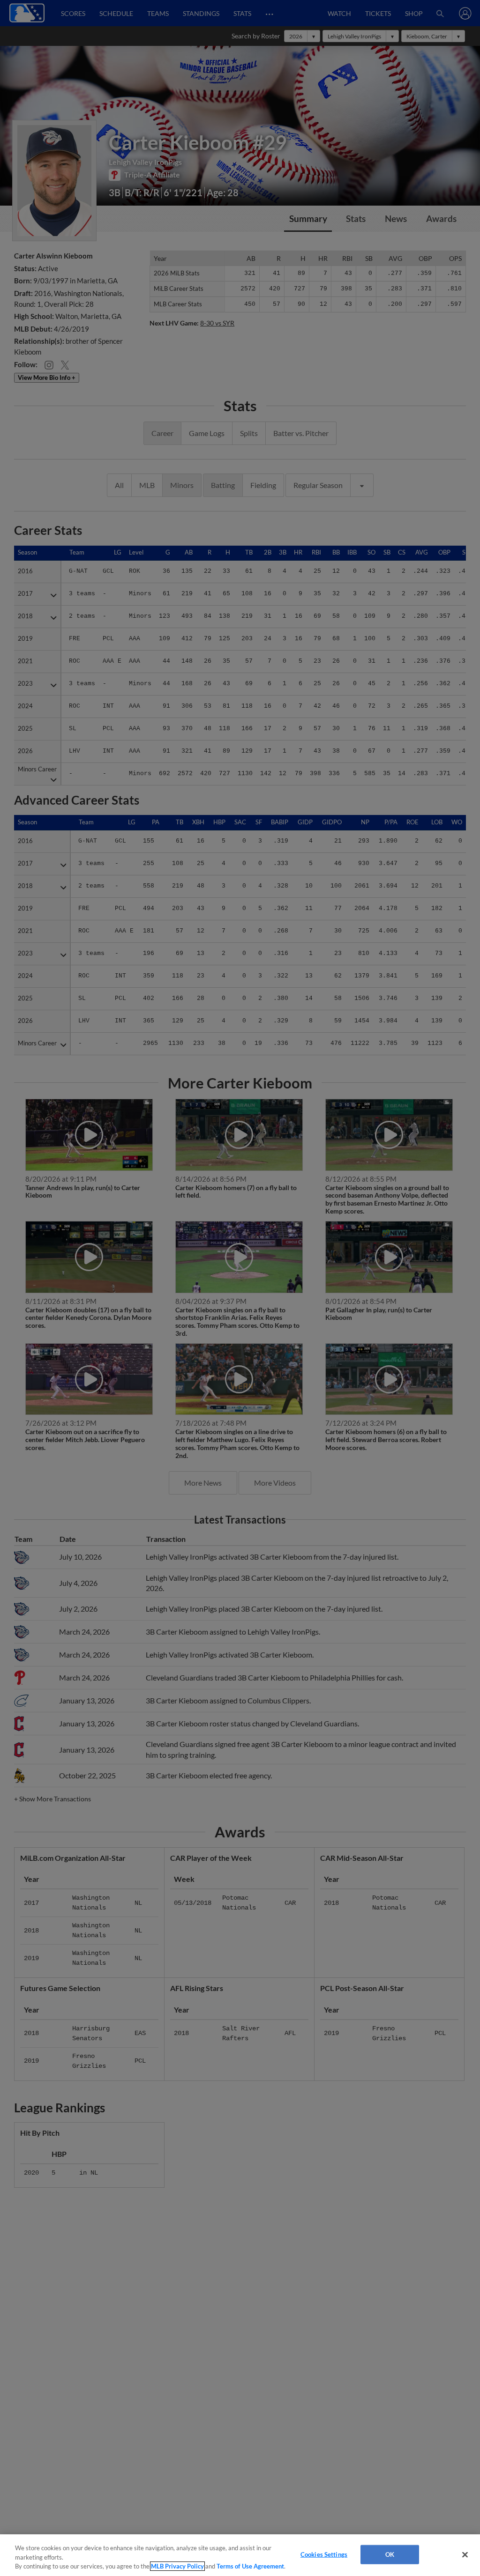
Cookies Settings (324, 2554)
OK (390, 2554)
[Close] (465, 2554)
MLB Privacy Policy (177, 2566)
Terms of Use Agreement (250, 2566)
